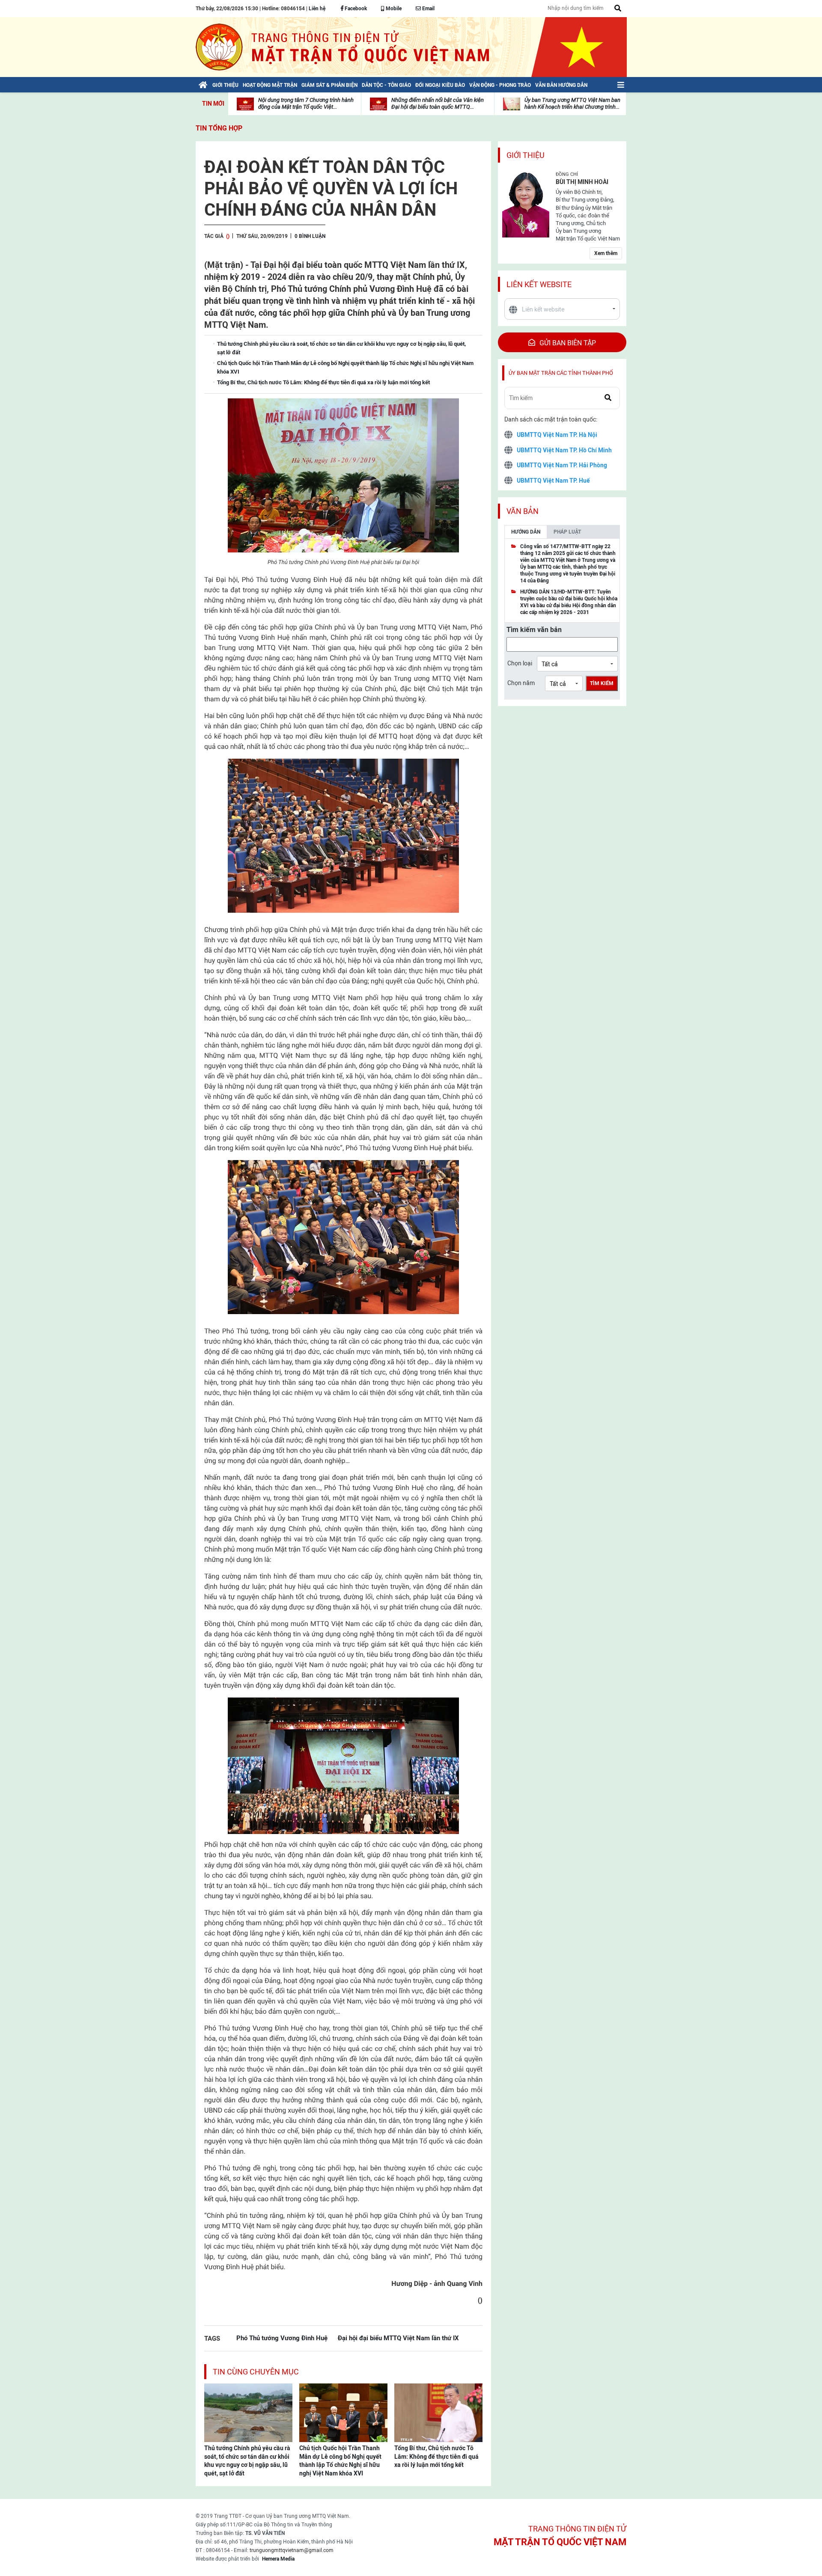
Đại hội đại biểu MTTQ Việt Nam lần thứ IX (398, 2338)
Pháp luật (567, 532)
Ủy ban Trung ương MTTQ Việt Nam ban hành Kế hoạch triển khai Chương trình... (572, 103)
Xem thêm (606, 253)
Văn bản (523, 511)
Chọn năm (521, 683)
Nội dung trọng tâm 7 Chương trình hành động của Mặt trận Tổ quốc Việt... (306, 103)
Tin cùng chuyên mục (256, 2372)
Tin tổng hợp (219, 128)
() (228, 236)
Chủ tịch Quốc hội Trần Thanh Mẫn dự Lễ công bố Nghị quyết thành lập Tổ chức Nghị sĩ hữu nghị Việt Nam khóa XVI (340, 2461)
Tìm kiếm (602, 683)
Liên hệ (317, 9)
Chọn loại (520, 663)
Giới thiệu (526, 155)
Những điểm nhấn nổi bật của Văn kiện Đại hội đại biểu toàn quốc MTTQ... (438, 103)
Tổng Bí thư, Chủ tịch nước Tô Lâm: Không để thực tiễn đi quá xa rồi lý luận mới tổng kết (436, 2456)
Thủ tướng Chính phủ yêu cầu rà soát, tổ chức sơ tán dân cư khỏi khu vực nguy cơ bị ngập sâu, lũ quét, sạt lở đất (247, 2461)
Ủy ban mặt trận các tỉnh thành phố (561, 373)
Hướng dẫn (526, 532)
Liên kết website (539, 284)
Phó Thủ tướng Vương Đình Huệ (282, 2338)
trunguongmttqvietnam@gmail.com (292, 2550)
